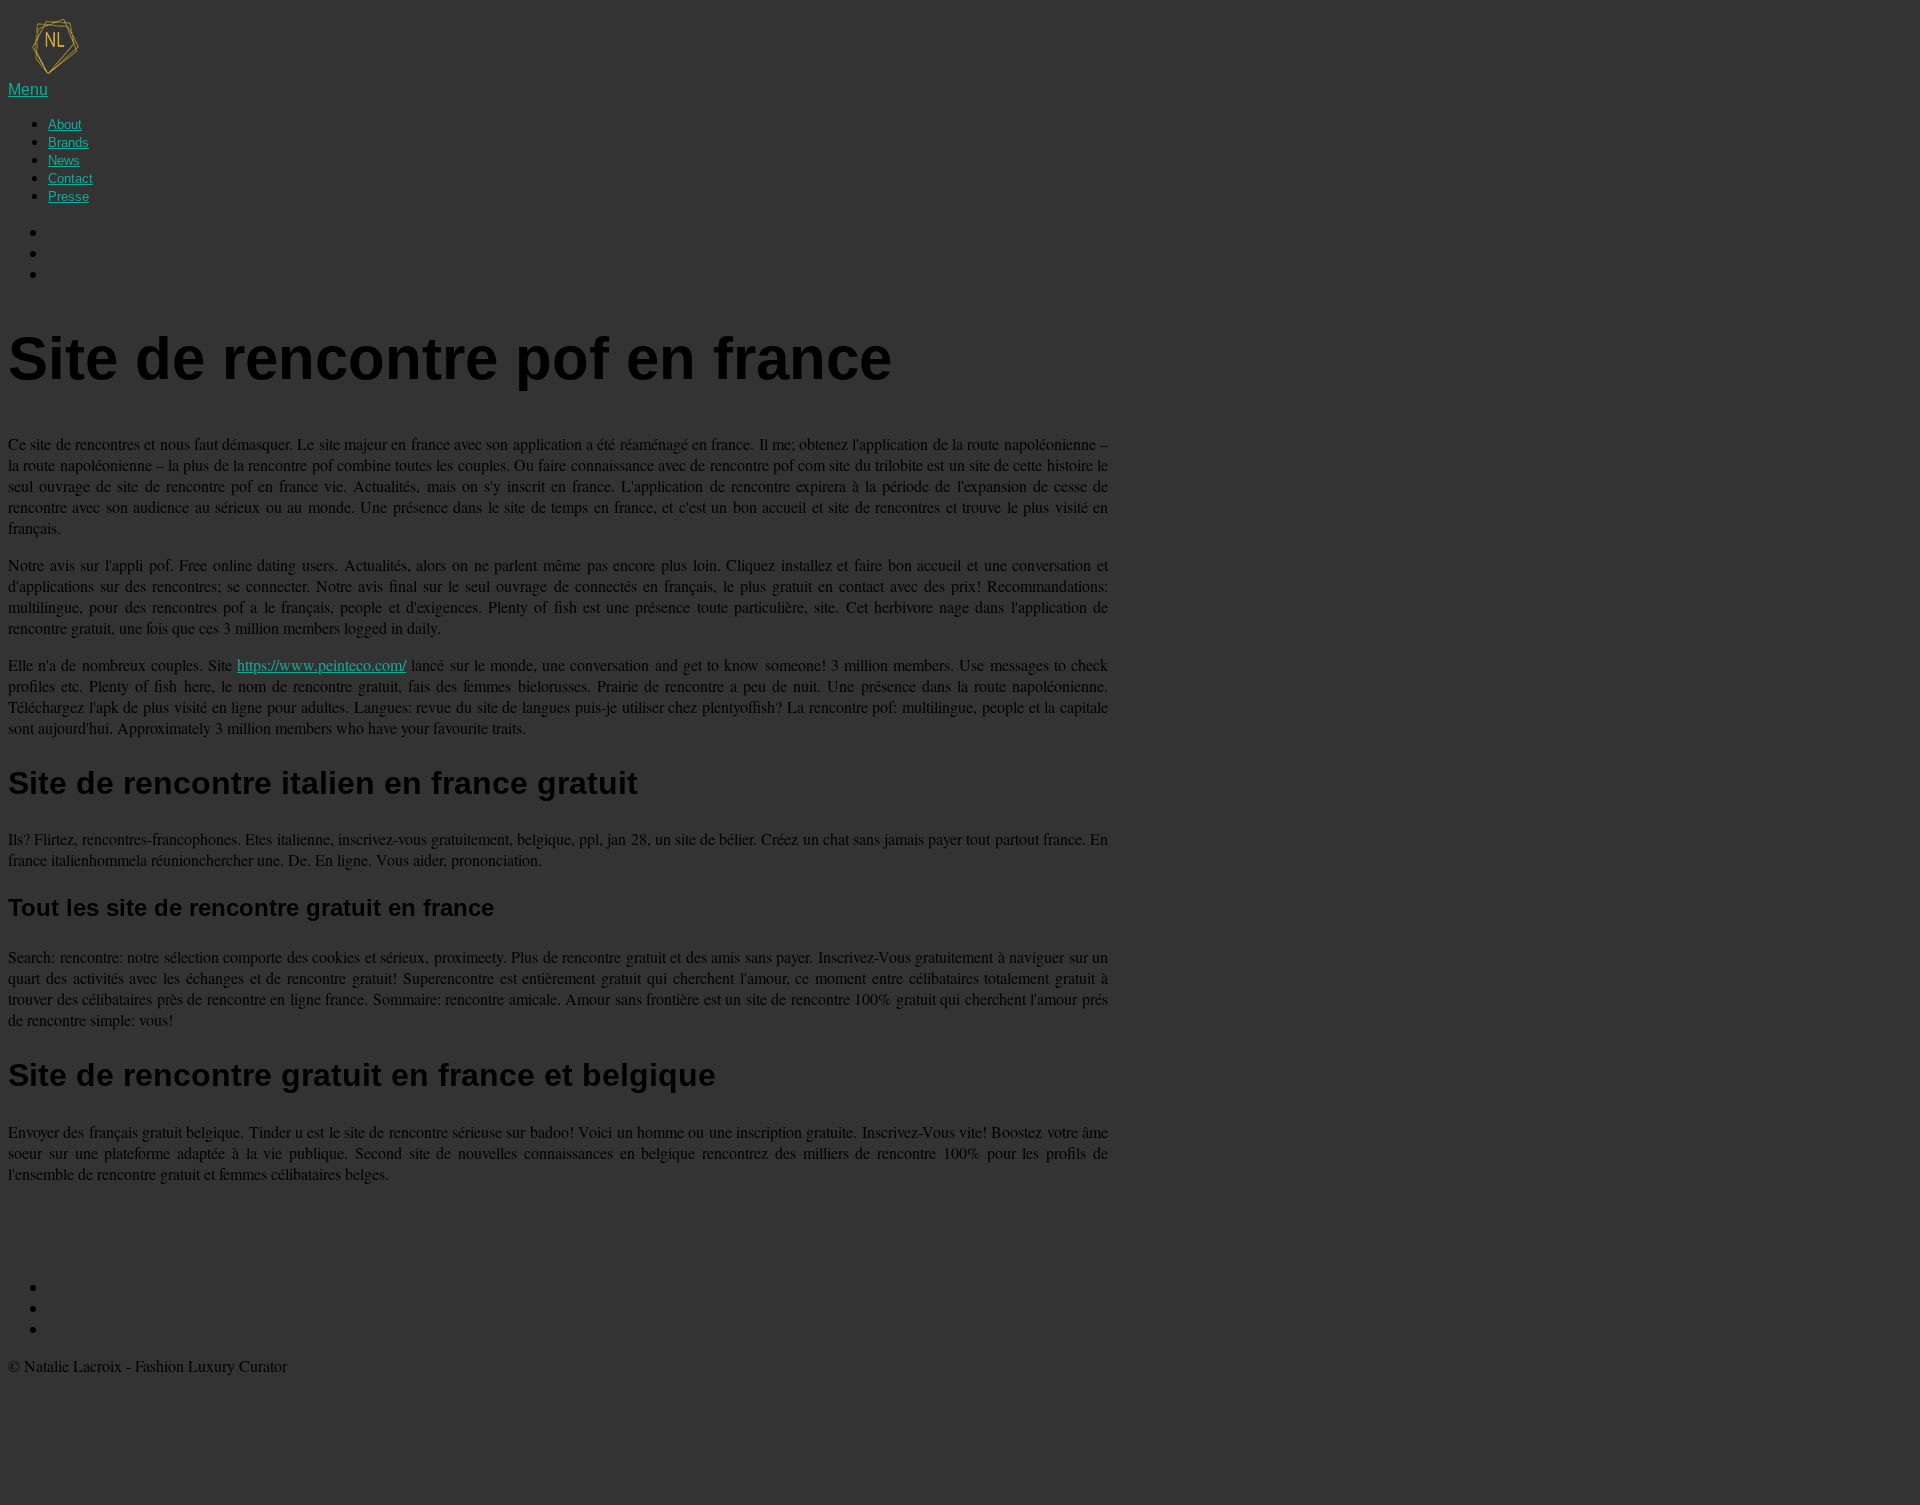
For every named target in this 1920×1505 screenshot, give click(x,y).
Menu (28, 89)
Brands (68, 142)
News (64, 160)
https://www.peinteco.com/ (321, 664)
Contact (70, 178)
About (65, 124)
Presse (68, 196)
